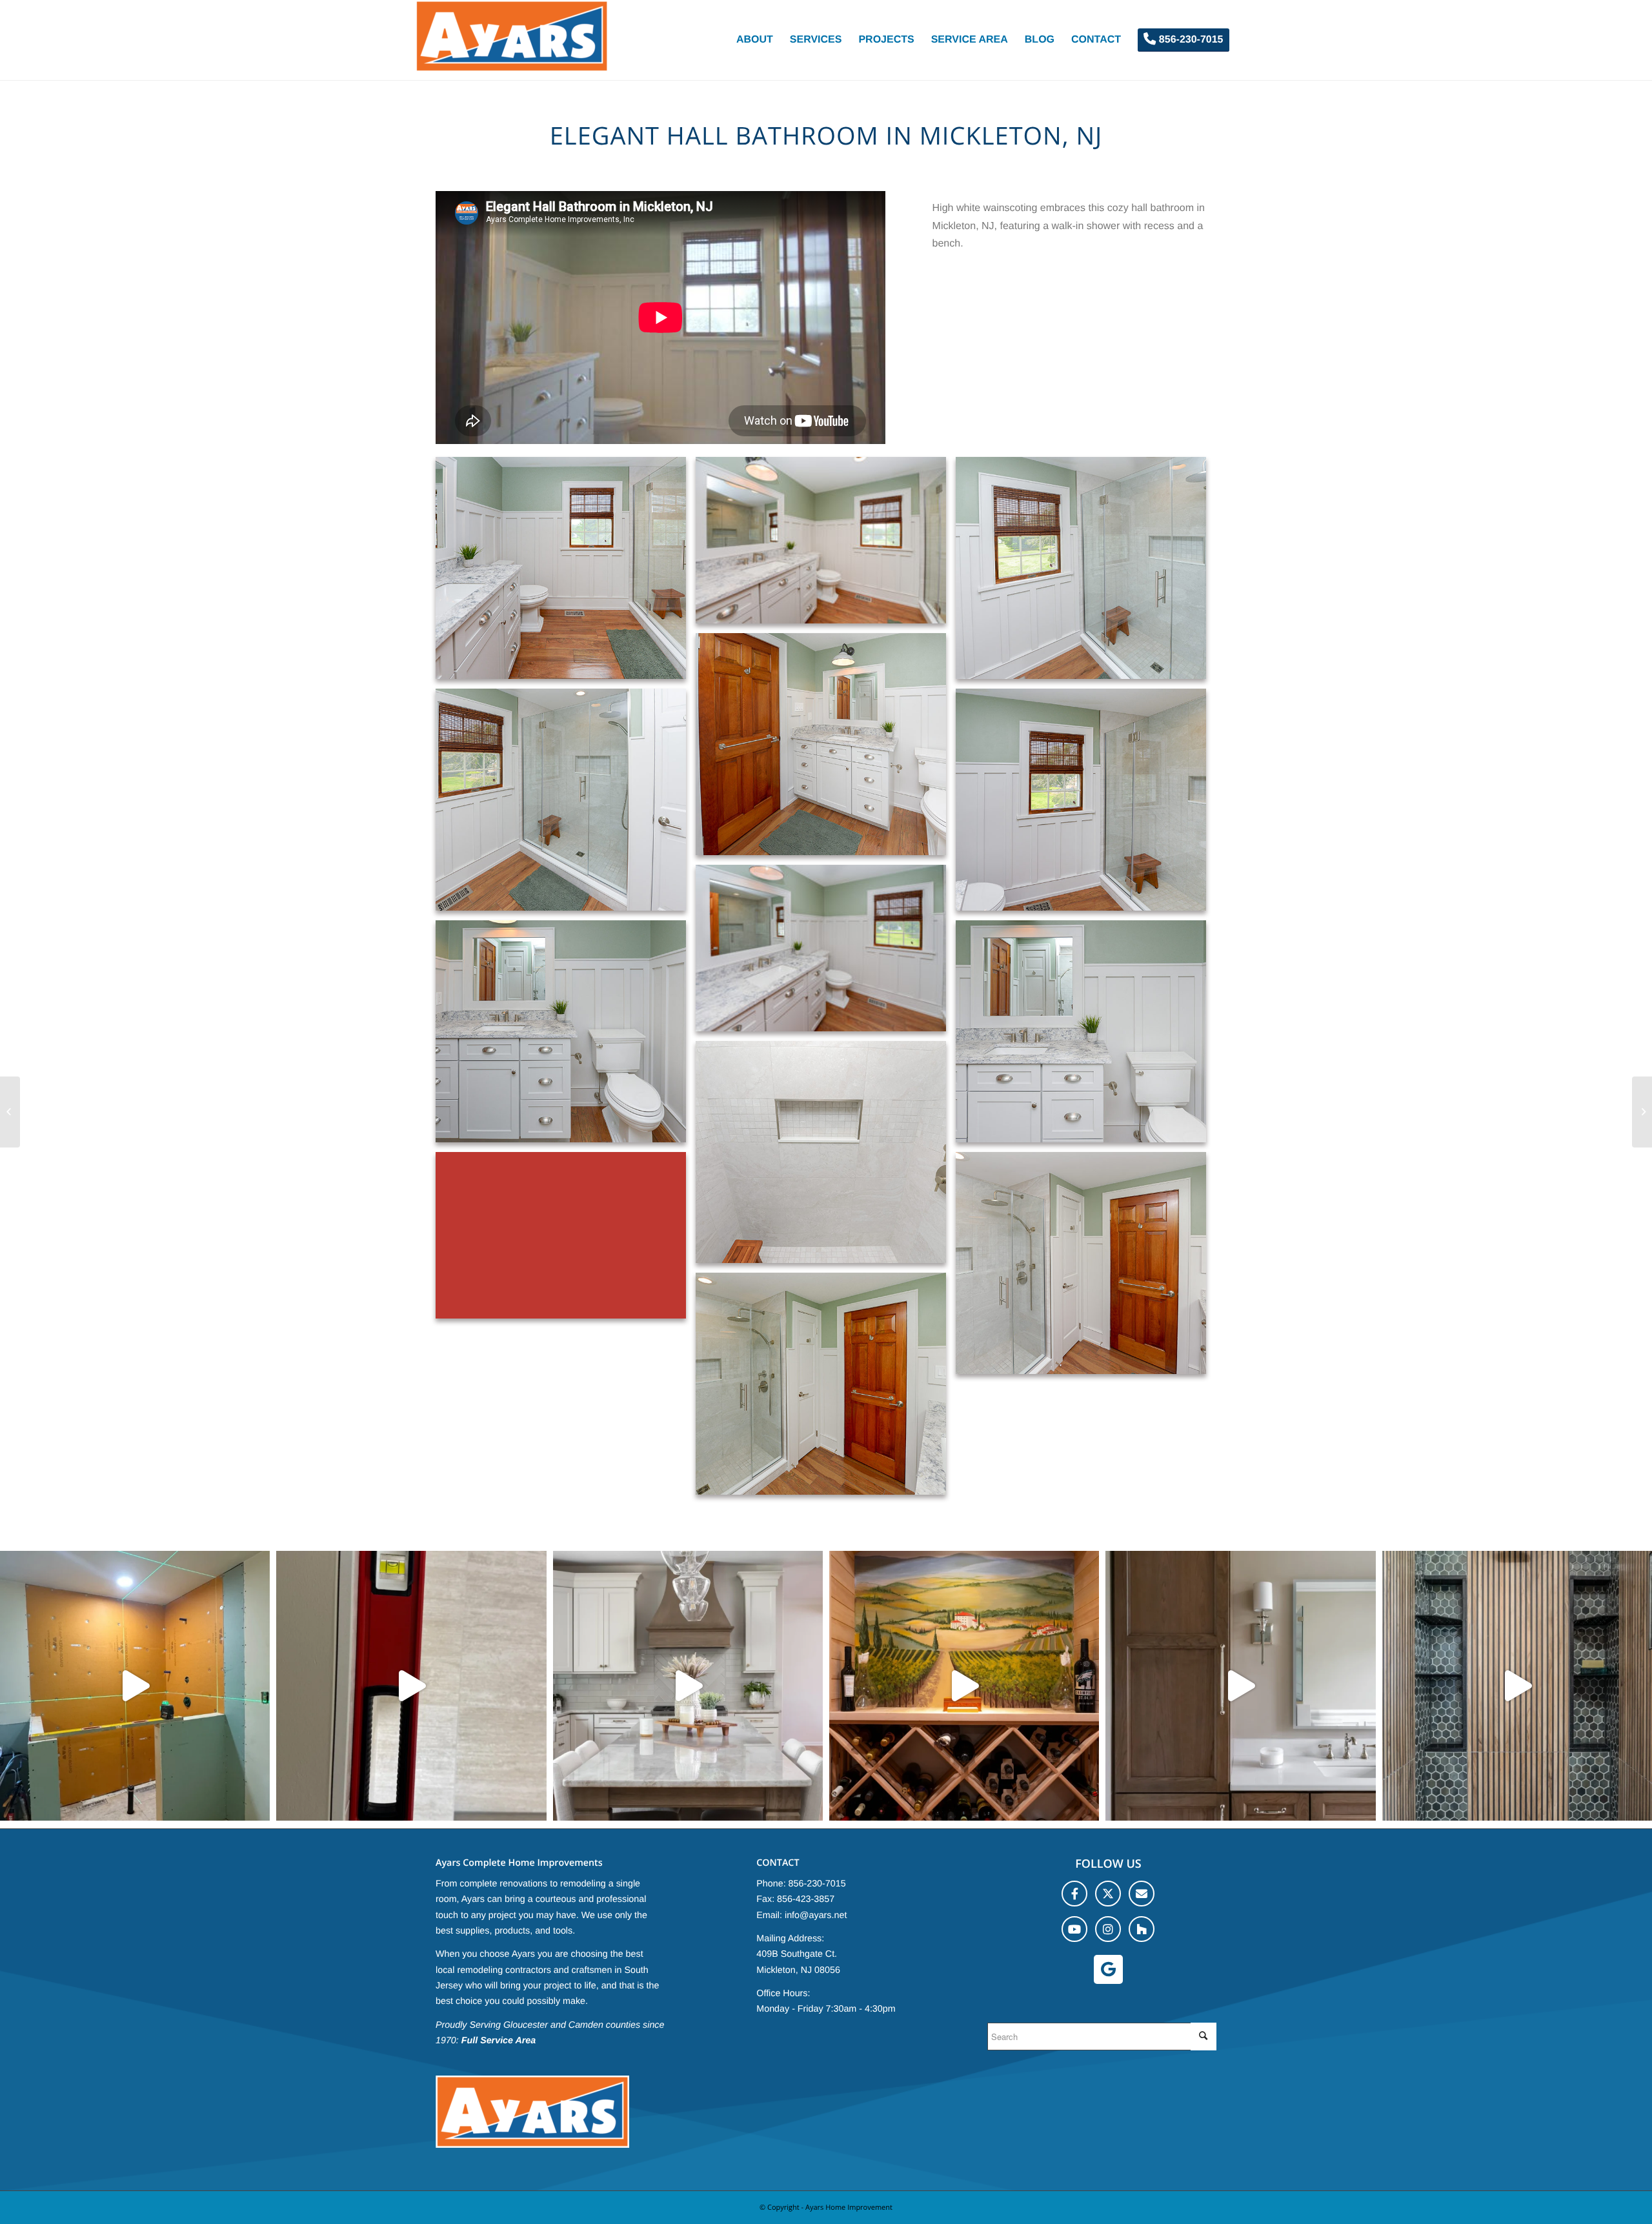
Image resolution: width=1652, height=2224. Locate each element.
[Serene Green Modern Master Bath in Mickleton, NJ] (1642, 1112)
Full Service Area (499, 2041)
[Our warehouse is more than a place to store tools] (688, 1686)
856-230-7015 (817, 1884)
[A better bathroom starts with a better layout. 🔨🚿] (135, 1686)
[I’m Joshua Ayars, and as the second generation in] (964, 1686)
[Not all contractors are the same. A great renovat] (1240, 1686)
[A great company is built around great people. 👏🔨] (411, 1686)
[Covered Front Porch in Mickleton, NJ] (10, 1112)
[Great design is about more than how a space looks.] (1517, 1686)
